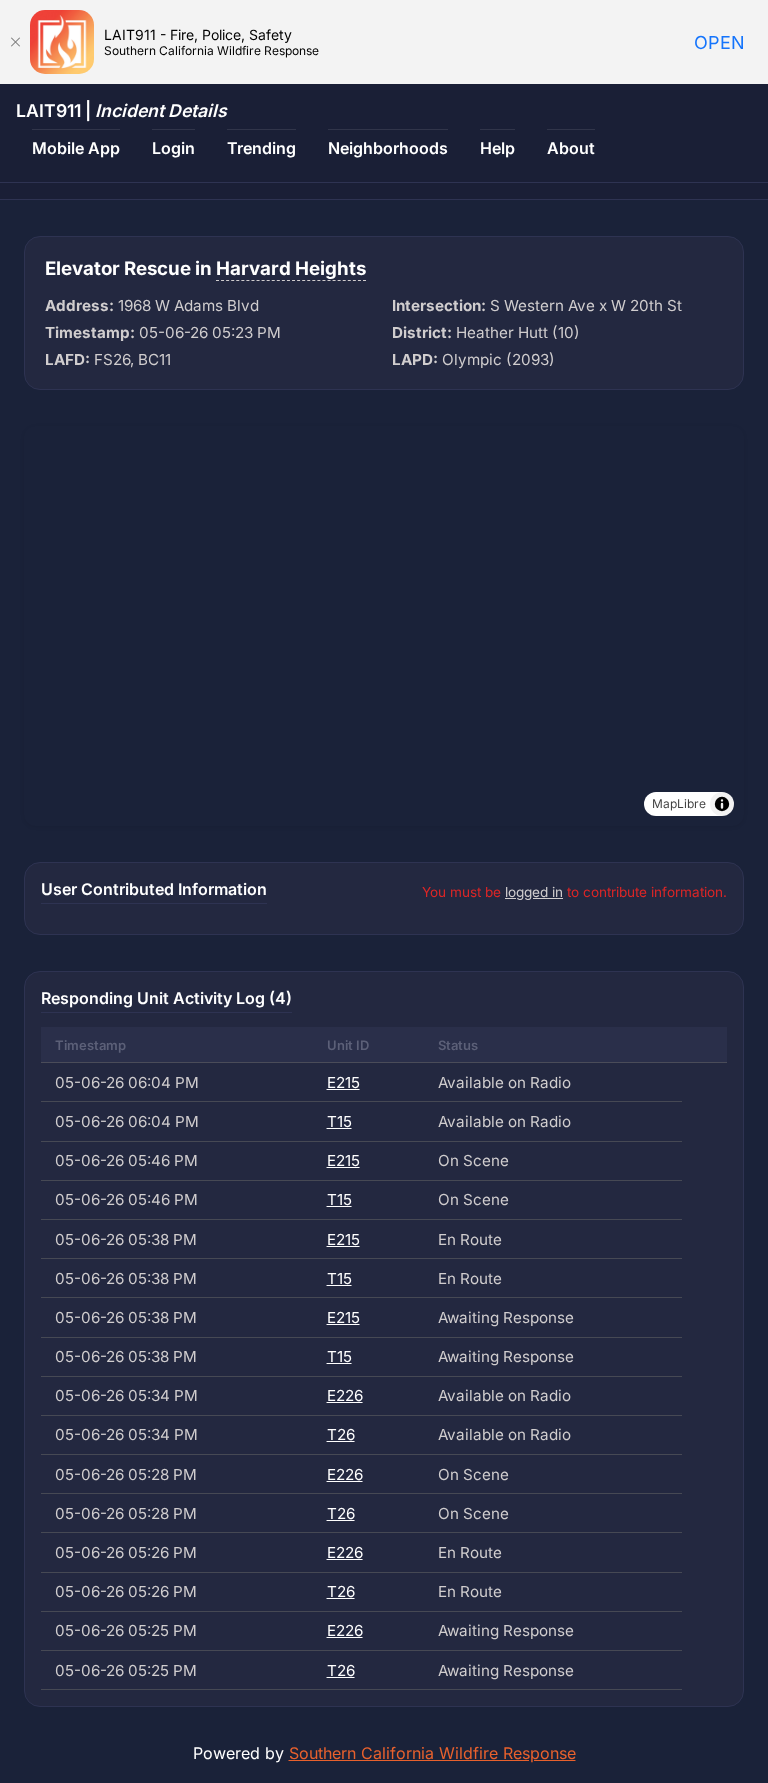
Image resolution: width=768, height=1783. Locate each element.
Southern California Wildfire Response (432, 1753)
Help (497, 148)
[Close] (15, 42)
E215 (343, 1082)
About (571, 148)
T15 (339, 1121)
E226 (345, 1395)
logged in (534, 892)
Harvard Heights (291, 268)
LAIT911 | (121, 110)
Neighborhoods (388, 148)
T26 (341, 1434)
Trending (261, 148)
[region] (384, 626)
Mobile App (76, 148)
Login (173, 148)
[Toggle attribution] (722, 804)
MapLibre (679, 803)
